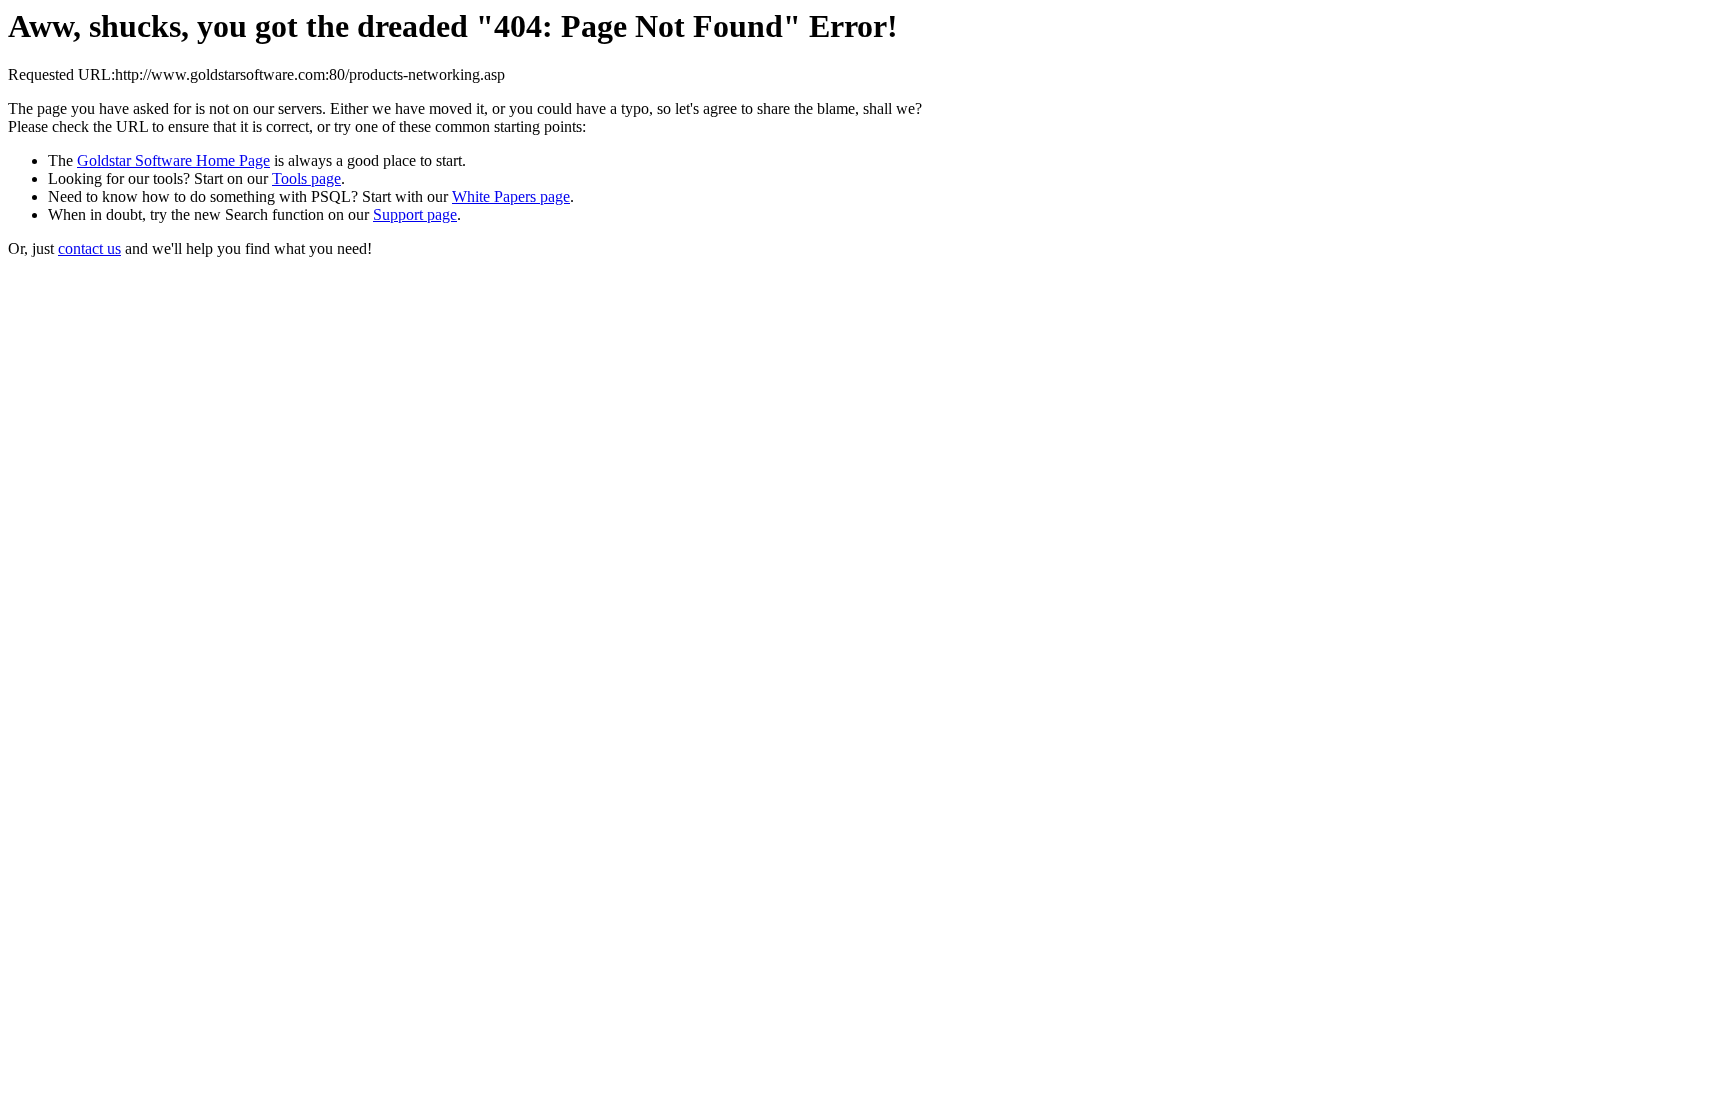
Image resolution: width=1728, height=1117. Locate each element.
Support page (415, 214)
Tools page (306, 178)
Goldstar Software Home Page (173, 160)
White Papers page (511, 196)
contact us (89, 248)
